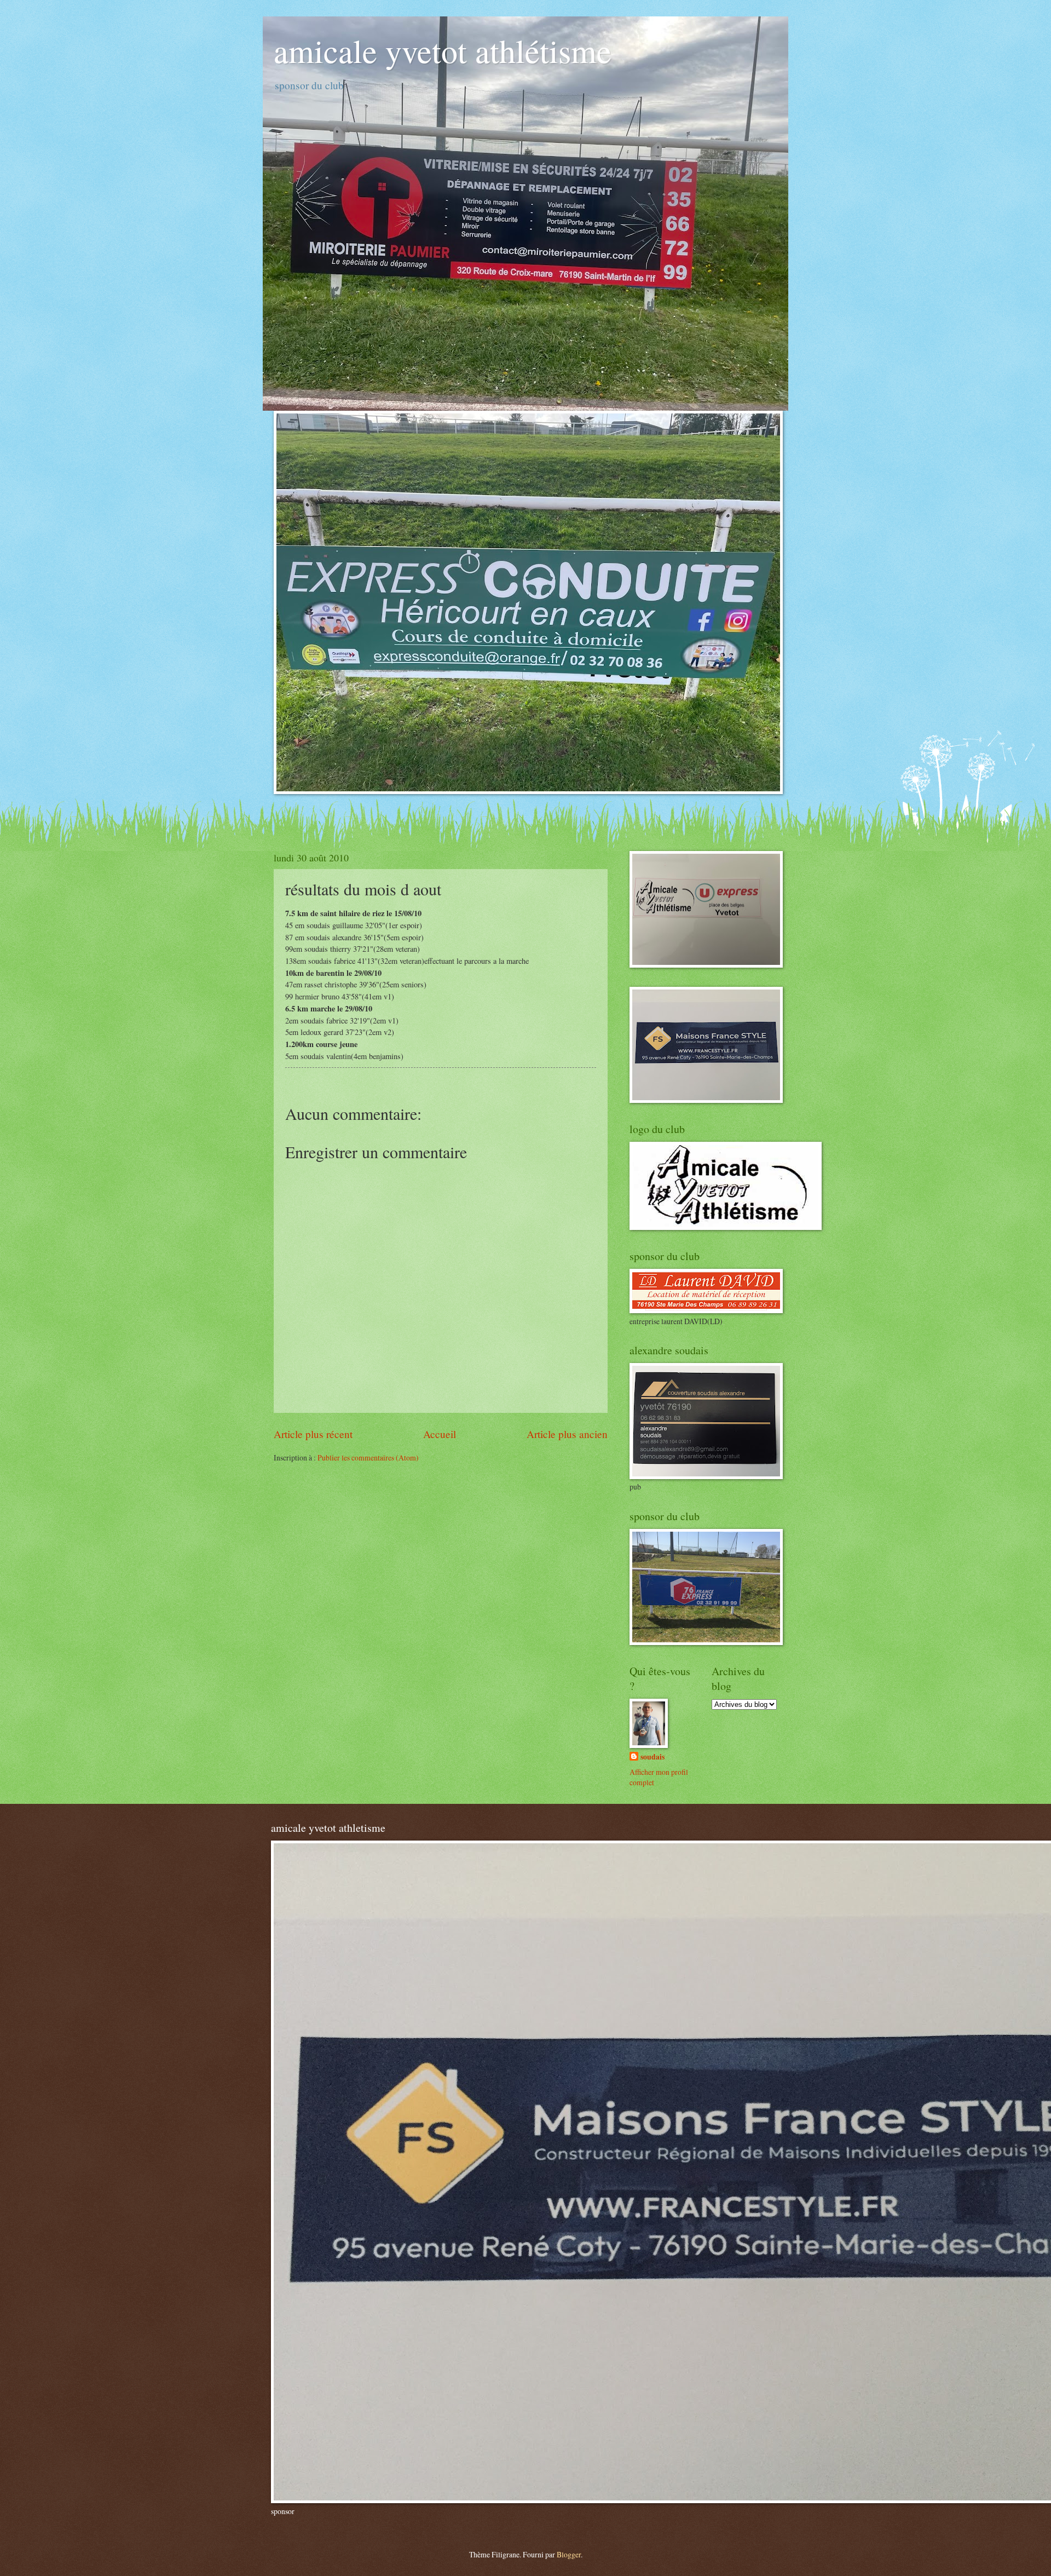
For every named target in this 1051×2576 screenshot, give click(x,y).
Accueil (440, 1434)
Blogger (569, 2554)
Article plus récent (313, 1434)
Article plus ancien (567, 1434)
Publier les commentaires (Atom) (368, 1457)
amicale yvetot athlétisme (443, 50)
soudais (652, 1757)
